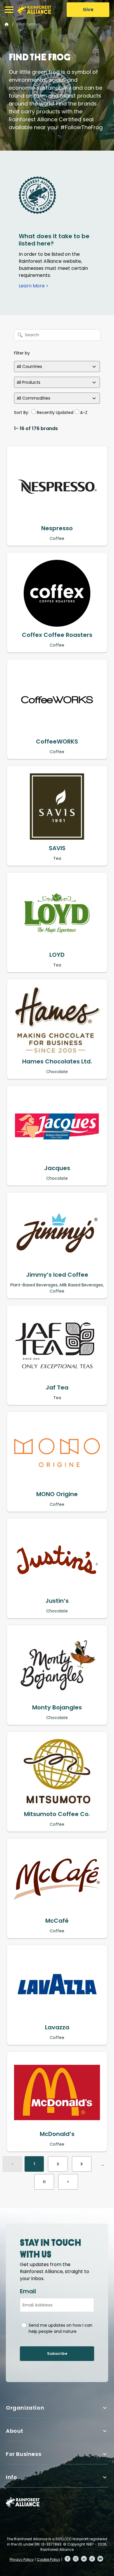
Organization (25, 2408)
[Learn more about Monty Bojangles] (57, 1666)
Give (88, 10)
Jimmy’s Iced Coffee (57, 1275)
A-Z (84, 412)
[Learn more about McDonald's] (57, 2092)
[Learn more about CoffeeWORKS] (57, 700)
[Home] (34, 10)
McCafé (57, 1921)
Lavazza (57, 2027)
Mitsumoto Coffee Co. (57, 1814)
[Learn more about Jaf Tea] (57, 1346)
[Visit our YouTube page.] (100, 2559)
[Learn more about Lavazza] (57, 1986)
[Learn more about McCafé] (57, 1879)
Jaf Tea (57, 1387)
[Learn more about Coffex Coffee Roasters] (57, 593)
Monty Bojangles (57, 1707)
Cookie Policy (49, 2559)
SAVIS (57, 848)
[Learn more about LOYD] (57, 913)
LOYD (57, 955)
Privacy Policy (22, 2559)
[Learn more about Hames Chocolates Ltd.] (57, 1020)
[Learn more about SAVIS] (57, 807)
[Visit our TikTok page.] (92, 2559)
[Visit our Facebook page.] (68, 2559)
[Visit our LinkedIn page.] (84, 2559)
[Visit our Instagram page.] (76, 2559)
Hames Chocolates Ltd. (57, 1061)
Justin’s (57, 1601)
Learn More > (34, 286)
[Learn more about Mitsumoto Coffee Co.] (57, 1772)
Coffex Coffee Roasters (57, 635)
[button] (9, 10)
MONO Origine (57, 1494)
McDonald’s (57, 2134)
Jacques (57, 1168)
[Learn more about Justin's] (57, 1559)
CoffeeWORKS (57, 741)
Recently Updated (55, 412)
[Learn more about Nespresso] (57, 487)
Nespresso (57, 528)
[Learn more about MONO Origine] (57, 1452)
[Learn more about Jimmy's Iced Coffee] (57, 1233)
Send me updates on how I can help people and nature (61, 2328)
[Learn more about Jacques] (57, 1126)
